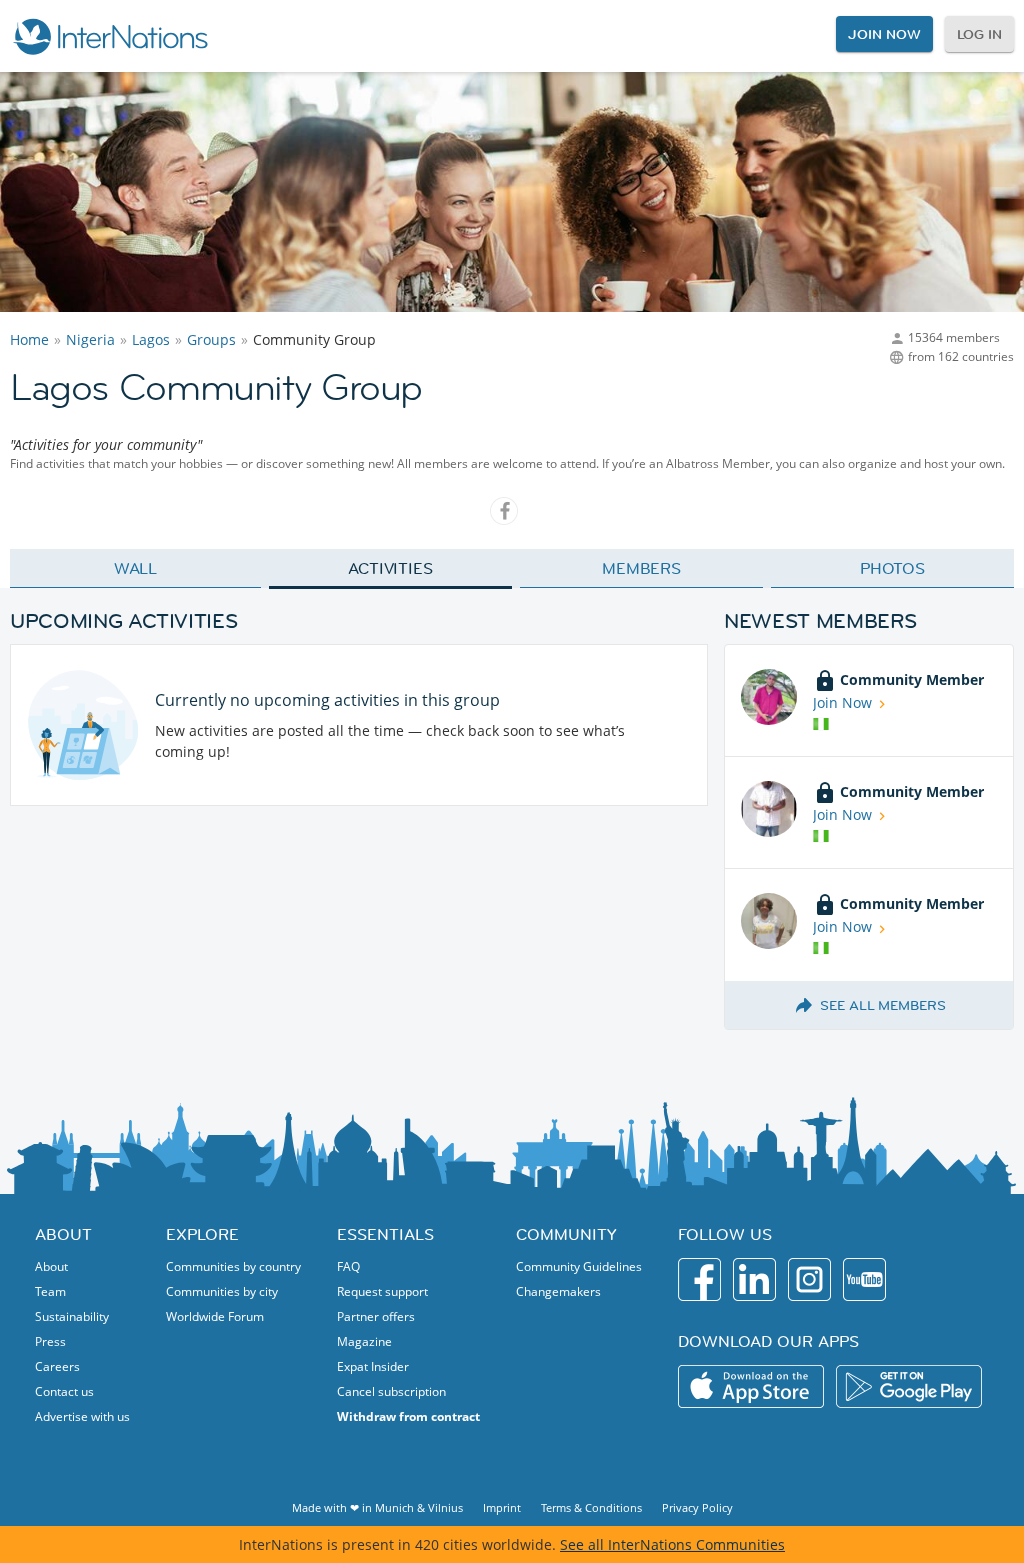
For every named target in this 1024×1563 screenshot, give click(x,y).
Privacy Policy (697, 1507)
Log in (979, 34)
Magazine (364, 1341)
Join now (884, 34)
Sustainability (72, 1316)
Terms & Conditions (591, 1507)
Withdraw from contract (408, 1416)
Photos (892, 568)
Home (29, 339)
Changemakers (558, 1291)
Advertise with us (82, 1416)
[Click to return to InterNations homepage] (110, 36)
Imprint (502, 1507)
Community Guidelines (579, 1266)
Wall (136, 568)
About (51, 1266)
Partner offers (376, 1316)
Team (50, 1291)
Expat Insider (373, 1366)
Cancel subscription (391, 1391)
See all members (883, 1005)
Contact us (64, 1391)
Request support (382, 1291)
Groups (211, 339)
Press (50, 1341)
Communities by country (233, 1266)
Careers (57, 1366)
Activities (390, 568)
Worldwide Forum (215, 1316)
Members (641, 568)
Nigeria (90, 339)
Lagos (151, 339)
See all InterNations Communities (672, 1544)
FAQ (348, 1266)
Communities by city (222, 1291)
